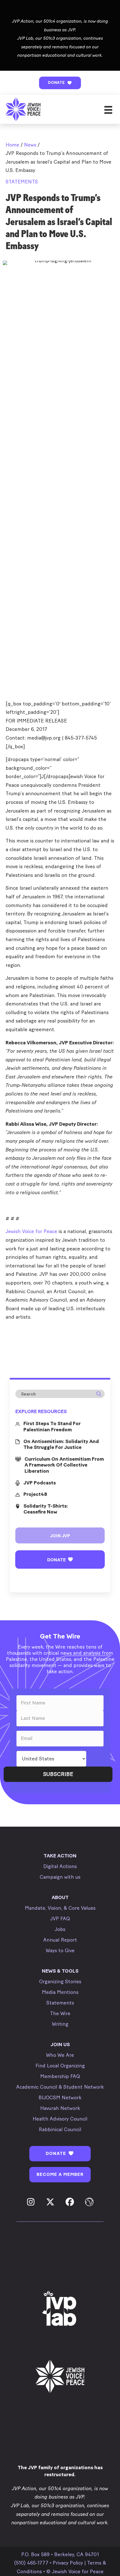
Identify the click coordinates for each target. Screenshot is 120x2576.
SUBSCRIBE (58, 1774)
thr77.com (17, 1330)
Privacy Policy (68, 2563)
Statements (22, 182)
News (30, 145)
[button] (60, 83)
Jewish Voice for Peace (31, 1231)
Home (12, 145)
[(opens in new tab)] (60, 2309)
